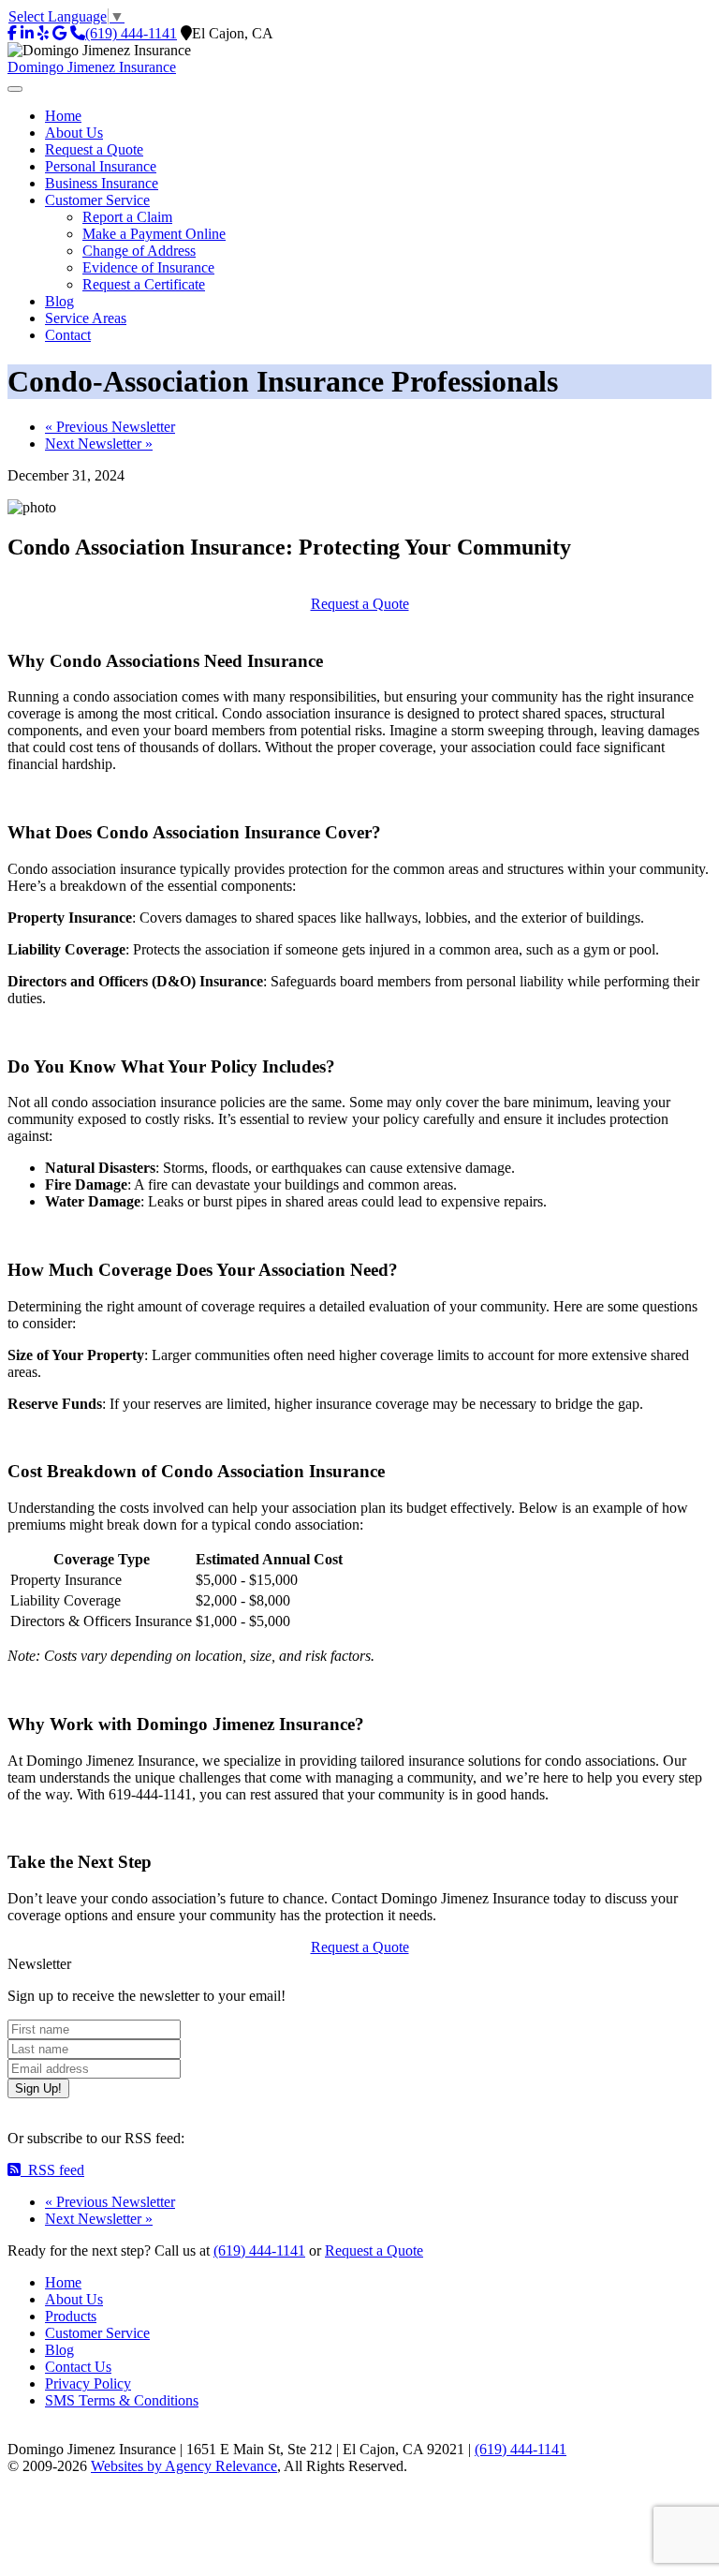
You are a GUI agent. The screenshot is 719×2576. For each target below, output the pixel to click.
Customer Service (97, 2333)
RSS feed (52, 2170)
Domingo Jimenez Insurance (92, 67)
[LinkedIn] (27, 33)
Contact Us (78, 2367)
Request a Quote (360, 604)
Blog (59, 2350)
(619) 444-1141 (131, 33)
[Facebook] (12, 33)
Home (63, 2282)
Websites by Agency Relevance (184, 2466)
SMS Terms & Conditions (122, 2400)
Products (71, 2316)
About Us (74, 2299)
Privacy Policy (88, 2384)
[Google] (59, 33)
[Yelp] (43, 33)
